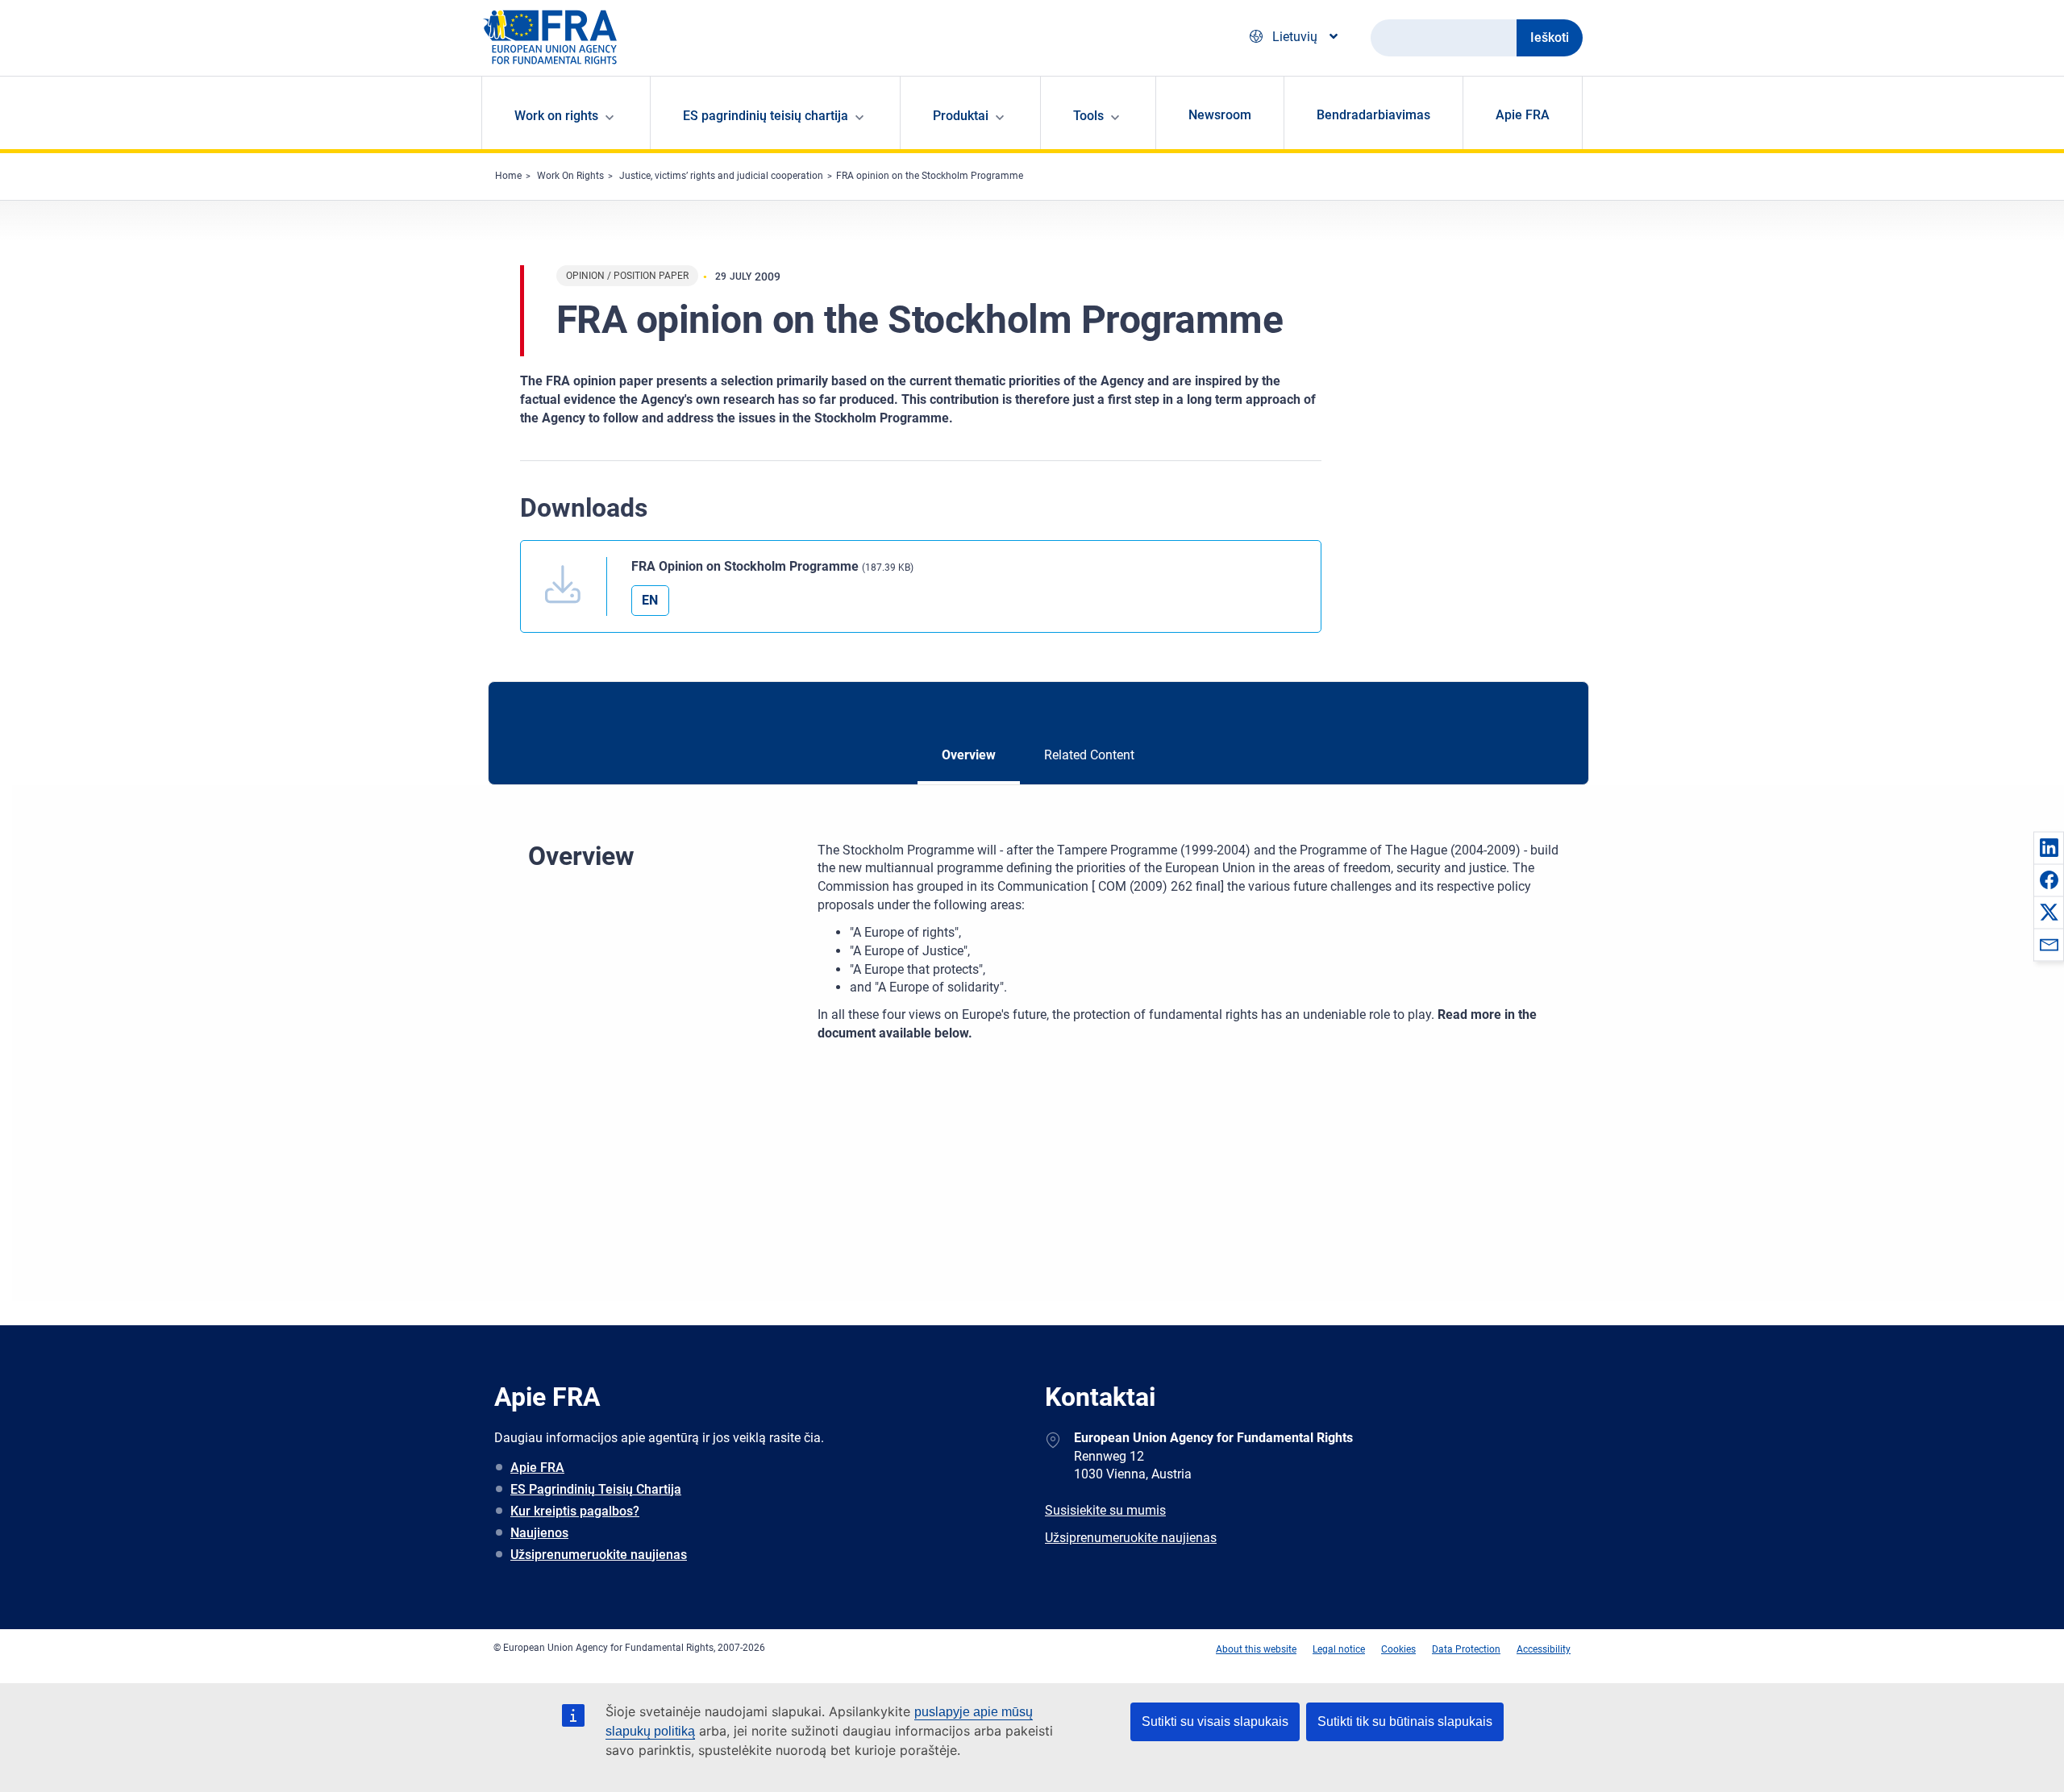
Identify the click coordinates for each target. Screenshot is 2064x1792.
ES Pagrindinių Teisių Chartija (596, 1489)
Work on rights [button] (556, 116)
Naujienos (539, 1533)
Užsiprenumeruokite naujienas (599, 1555)
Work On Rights (570, 176)
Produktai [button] (961, 116)
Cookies (1398, 1649)
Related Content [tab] (1089, 755)
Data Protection (1466, 1649)
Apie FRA (1523, 115)
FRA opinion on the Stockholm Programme (930, 176)
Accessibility (1544, 1649)
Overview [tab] (969, 755)
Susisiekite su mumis (1105, 1510)
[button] (2049, 847)
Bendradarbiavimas (1373, 115)
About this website (1256, 1649)
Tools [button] (1088, 116)
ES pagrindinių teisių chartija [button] (766, 116)
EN (650, 600)
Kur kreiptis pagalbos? (575, 1511)
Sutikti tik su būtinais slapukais (1405, 1721)
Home (508, 176)
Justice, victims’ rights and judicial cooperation (721, 176)
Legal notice (1339, 1649)
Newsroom (1220, 115)
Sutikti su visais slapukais (1215, 1721)
